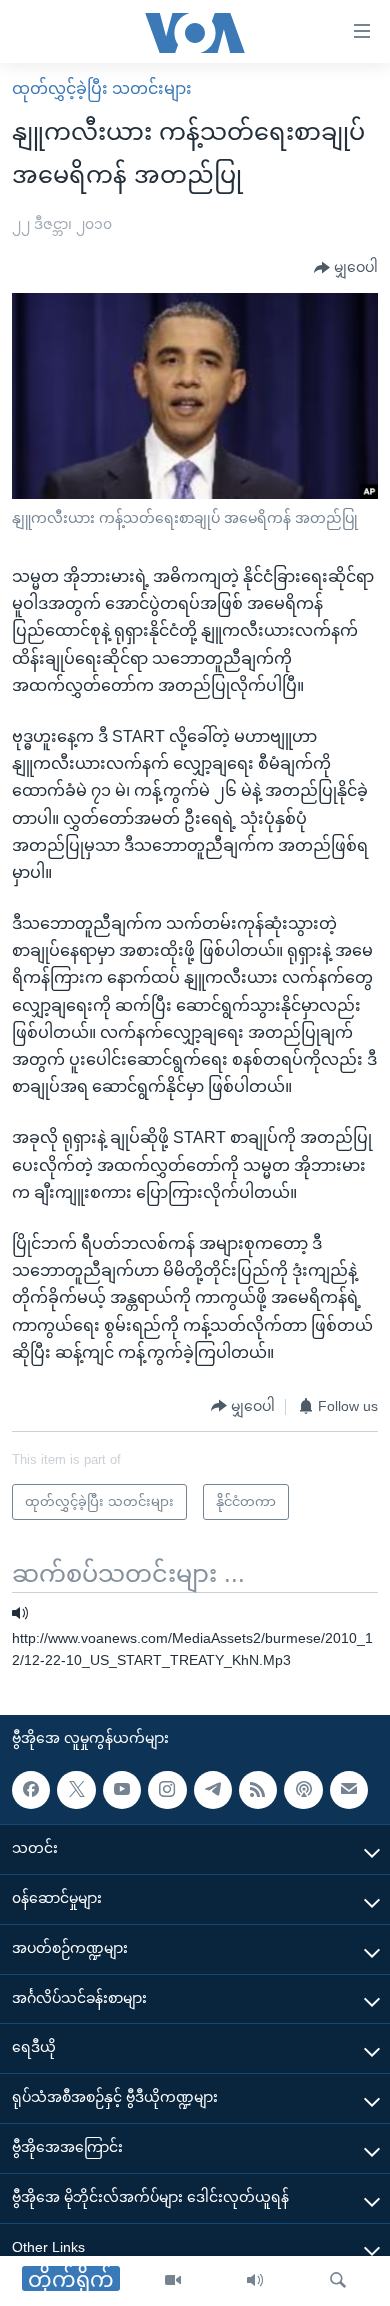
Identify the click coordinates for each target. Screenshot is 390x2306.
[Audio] (255, 2281)
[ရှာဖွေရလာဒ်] (338, 2281)
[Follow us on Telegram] (213, 1790)
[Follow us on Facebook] (31, 1790)
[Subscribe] (349, 1790)
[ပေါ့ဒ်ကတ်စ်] (303, 1790)
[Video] (173, 2281)
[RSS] (258, 1790)
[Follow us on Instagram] (167, 1790)
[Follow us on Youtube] (122, 1790)
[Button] (346, 268)
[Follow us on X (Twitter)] (76, 1790)
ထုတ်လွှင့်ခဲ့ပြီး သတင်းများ (102, 88)
